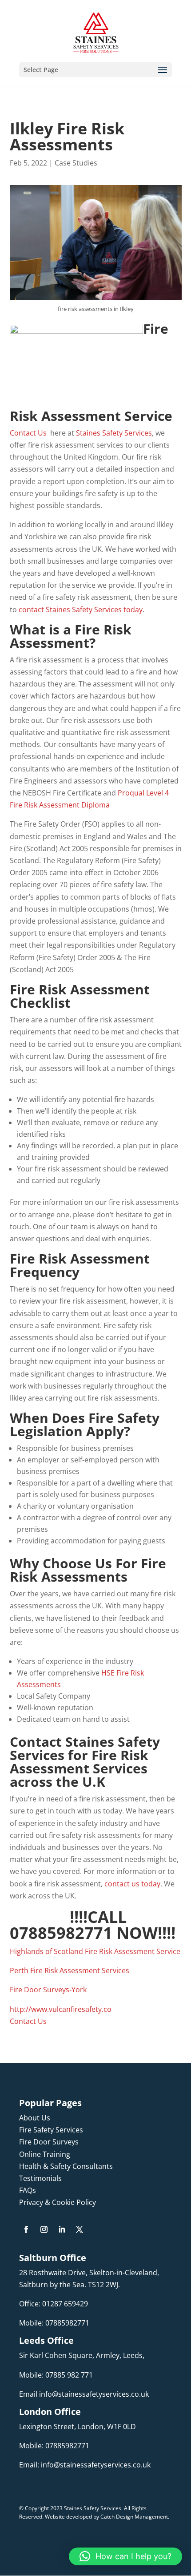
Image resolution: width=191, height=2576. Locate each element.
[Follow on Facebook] (26, 2229)
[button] (125, 2556)
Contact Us (28, 433)
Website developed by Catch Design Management (106, 2517)
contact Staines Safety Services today (81, 610)
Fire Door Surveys (49, 2142)
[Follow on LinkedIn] (62, 2229)
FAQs (28, 2190)
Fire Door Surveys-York (48, 1990)
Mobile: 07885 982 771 (56, 2375)
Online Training (45, 2154)
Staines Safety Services (114, 433)
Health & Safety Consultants (66, 2166)
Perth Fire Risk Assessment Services (70, 1970)
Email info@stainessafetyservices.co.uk (84, 2394)
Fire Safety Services (51, 2130)
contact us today (132, 1884)
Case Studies (76, 163)
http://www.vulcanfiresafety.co (61, 2009)
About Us (35, 2118)
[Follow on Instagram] (44, 2229)
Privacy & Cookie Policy (58, 2202)
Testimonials (40, 2178)
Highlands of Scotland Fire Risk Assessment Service (95, 1951)
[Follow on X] (80, 2229)
